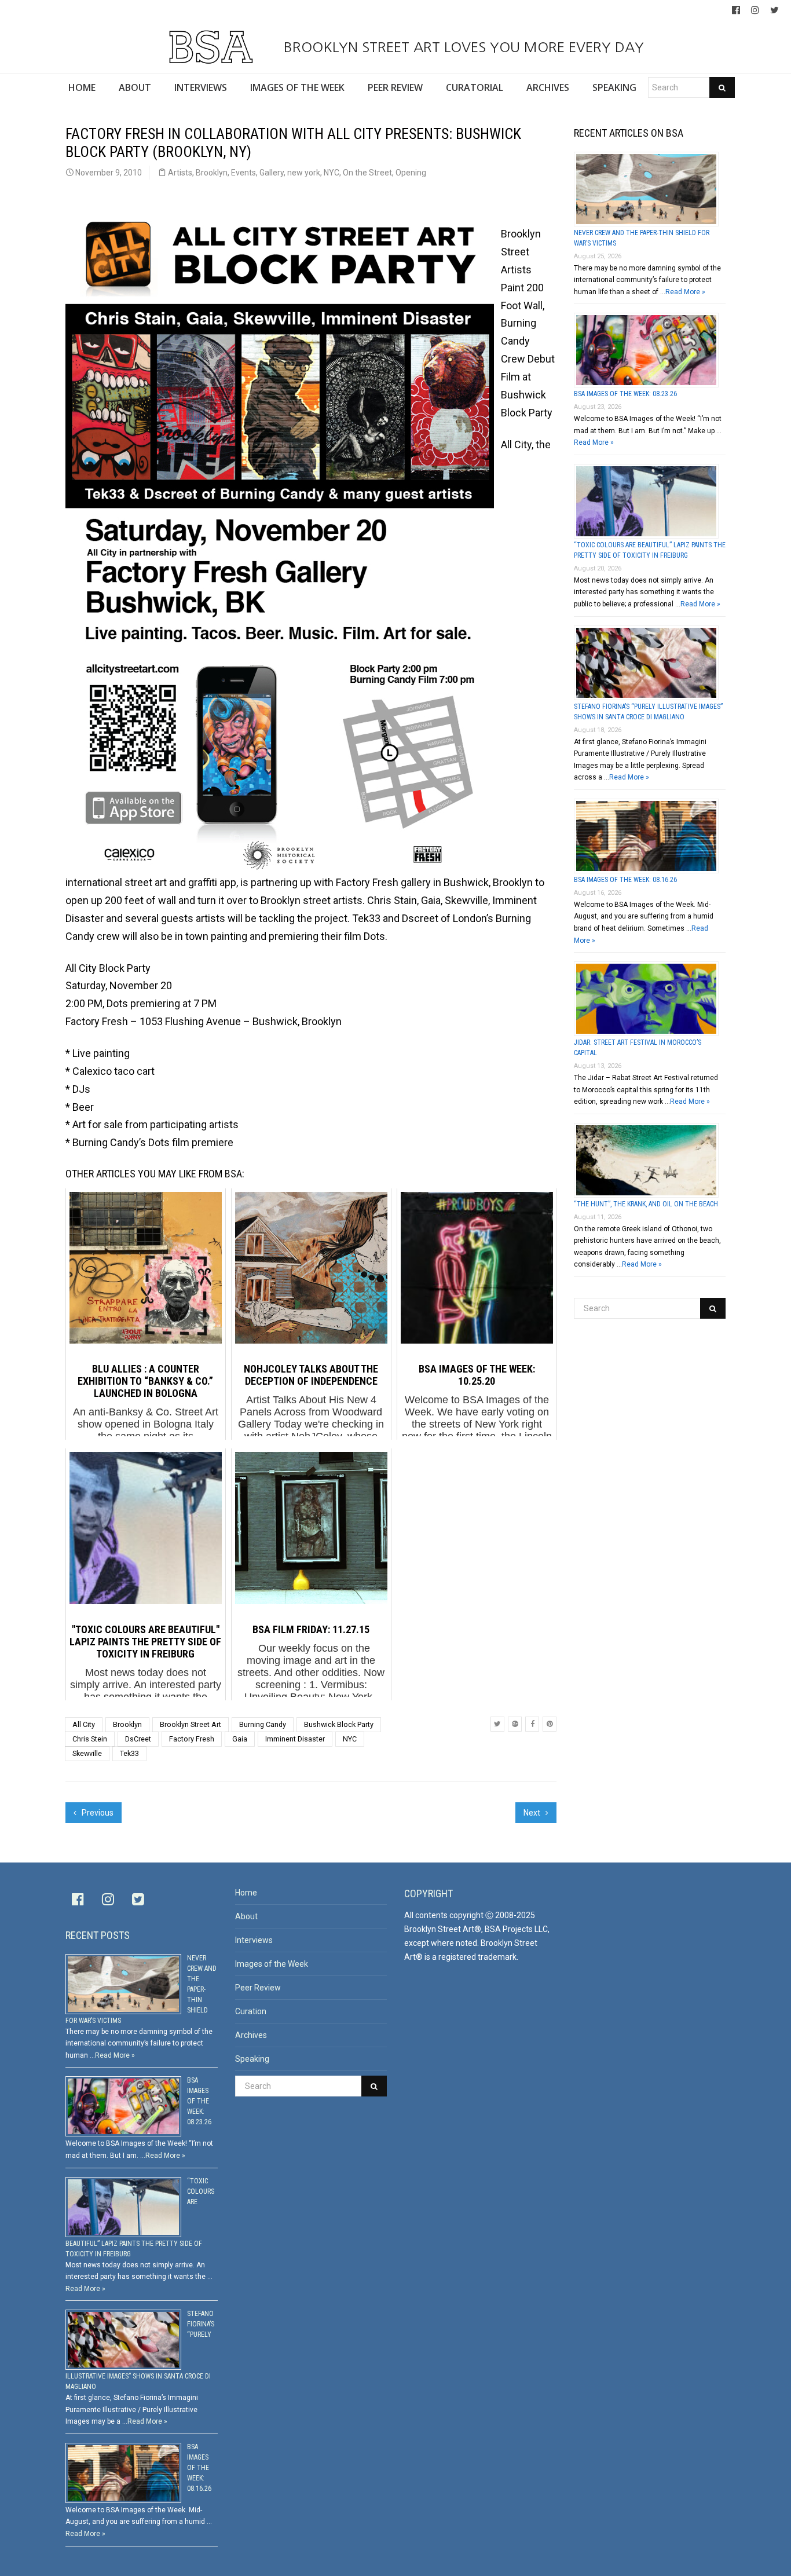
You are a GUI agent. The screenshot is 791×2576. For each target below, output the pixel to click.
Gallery (272, 173)
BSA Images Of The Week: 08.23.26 (625, 394)
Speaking (252, 2059)
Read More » (685, 292)
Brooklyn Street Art (191, 1724)
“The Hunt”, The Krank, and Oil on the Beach (646, 1204)
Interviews (254, 1940)
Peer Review (258, 1988)
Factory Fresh (192, 1739)
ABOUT (135, 87)
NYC (332, 173)
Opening (411, 173)
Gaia (240, 1739)
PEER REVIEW (395, 87)
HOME (82, 87)
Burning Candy (263, 1724)
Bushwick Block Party (339, 1724)
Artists (180, 173)
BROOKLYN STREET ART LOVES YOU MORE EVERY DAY (462, 47)
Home (246, 1893)
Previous (97, 1813)
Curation (251, 2011)
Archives (251, 2035)
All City (84, 1724)
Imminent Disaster (295, 1739)
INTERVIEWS (201, 87)
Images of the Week (272, 1964)
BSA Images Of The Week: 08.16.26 (625, 880)
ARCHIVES (548, 87)
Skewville (87, 1753)
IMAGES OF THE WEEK (297, 87)
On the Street (367, 173)
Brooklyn (212, 173)
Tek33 (129, 1753)
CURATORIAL (475, 87)
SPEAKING (614, 87)
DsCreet (138, 1739)
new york (304, 173)
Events (243, 173)
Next (533, 1813)
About (246, 1916)
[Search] (722, 87)
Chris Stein (90, 1739)
